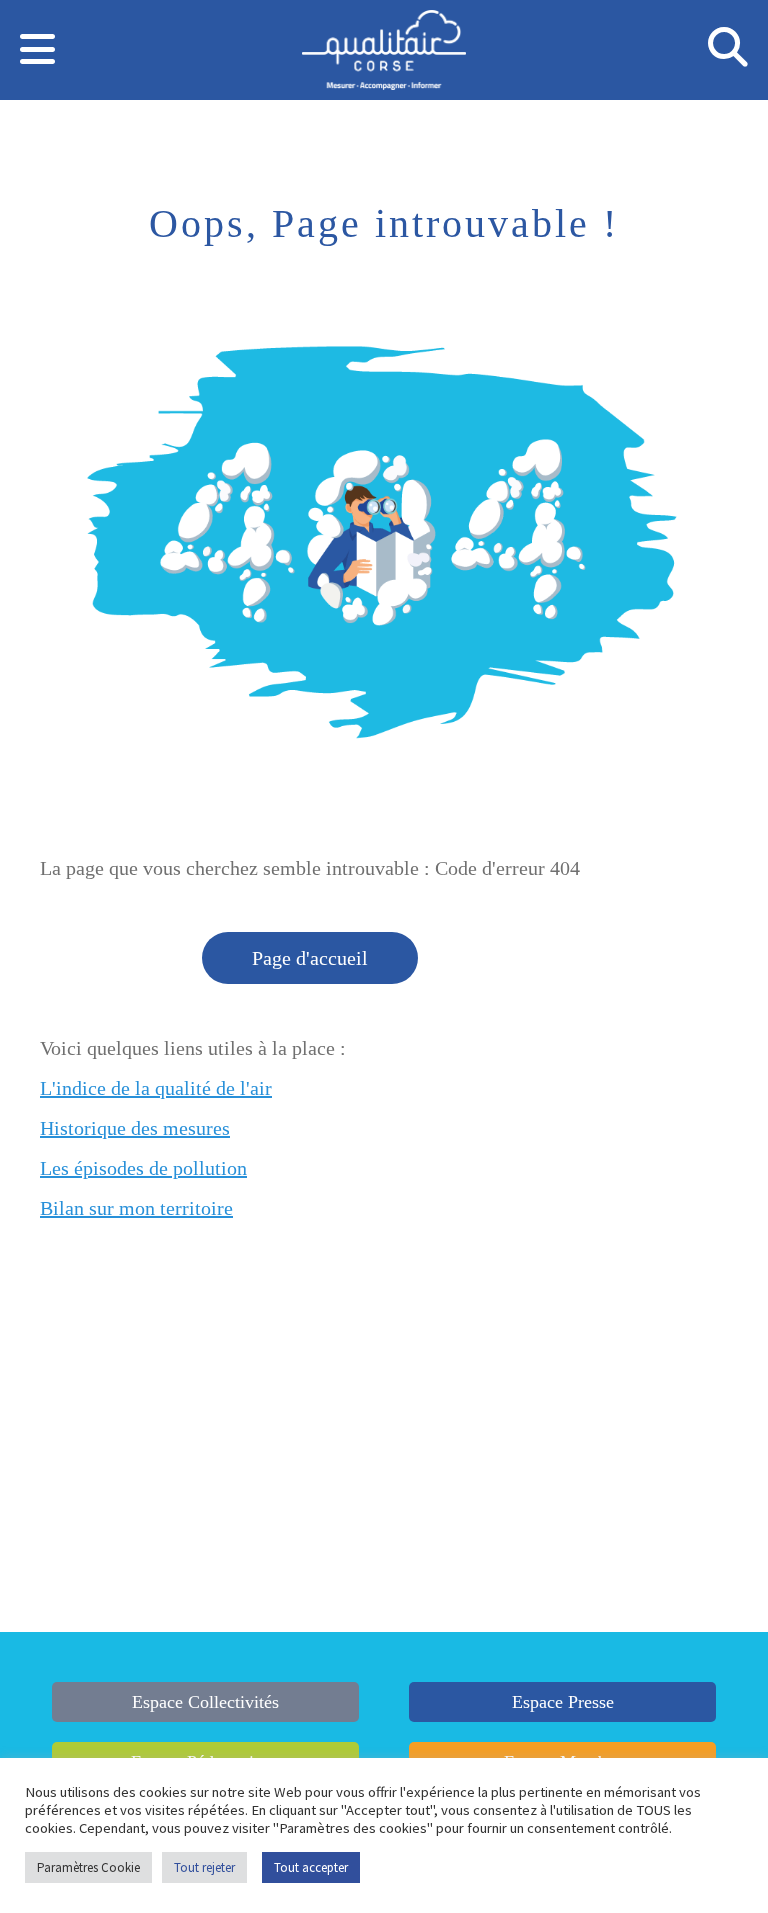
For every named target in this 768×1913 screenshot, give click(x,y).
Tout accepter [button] (311, 1867)
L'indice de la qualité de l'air (156, 1088)
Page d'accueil (310, 958)
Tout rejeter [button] (204, 1867)
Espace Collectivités (205, 1702)
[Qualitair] (383, 53)
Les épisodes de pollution (143, 1168)
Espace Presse (563, 1702)
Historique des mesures (135, 1128)
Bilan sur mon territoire (136, 1208)
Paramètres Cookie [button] (88, 1867)
